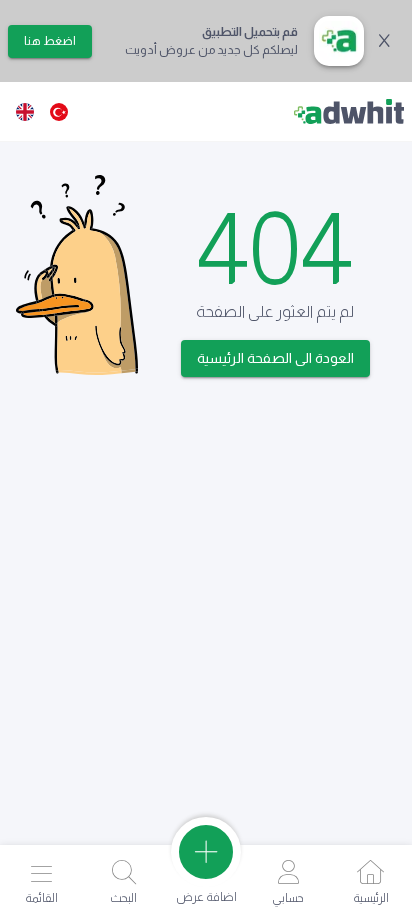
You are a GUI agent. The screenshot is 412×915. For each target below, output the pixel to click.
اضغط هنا (50, 41)
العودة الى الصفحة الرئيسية (275, 358)
